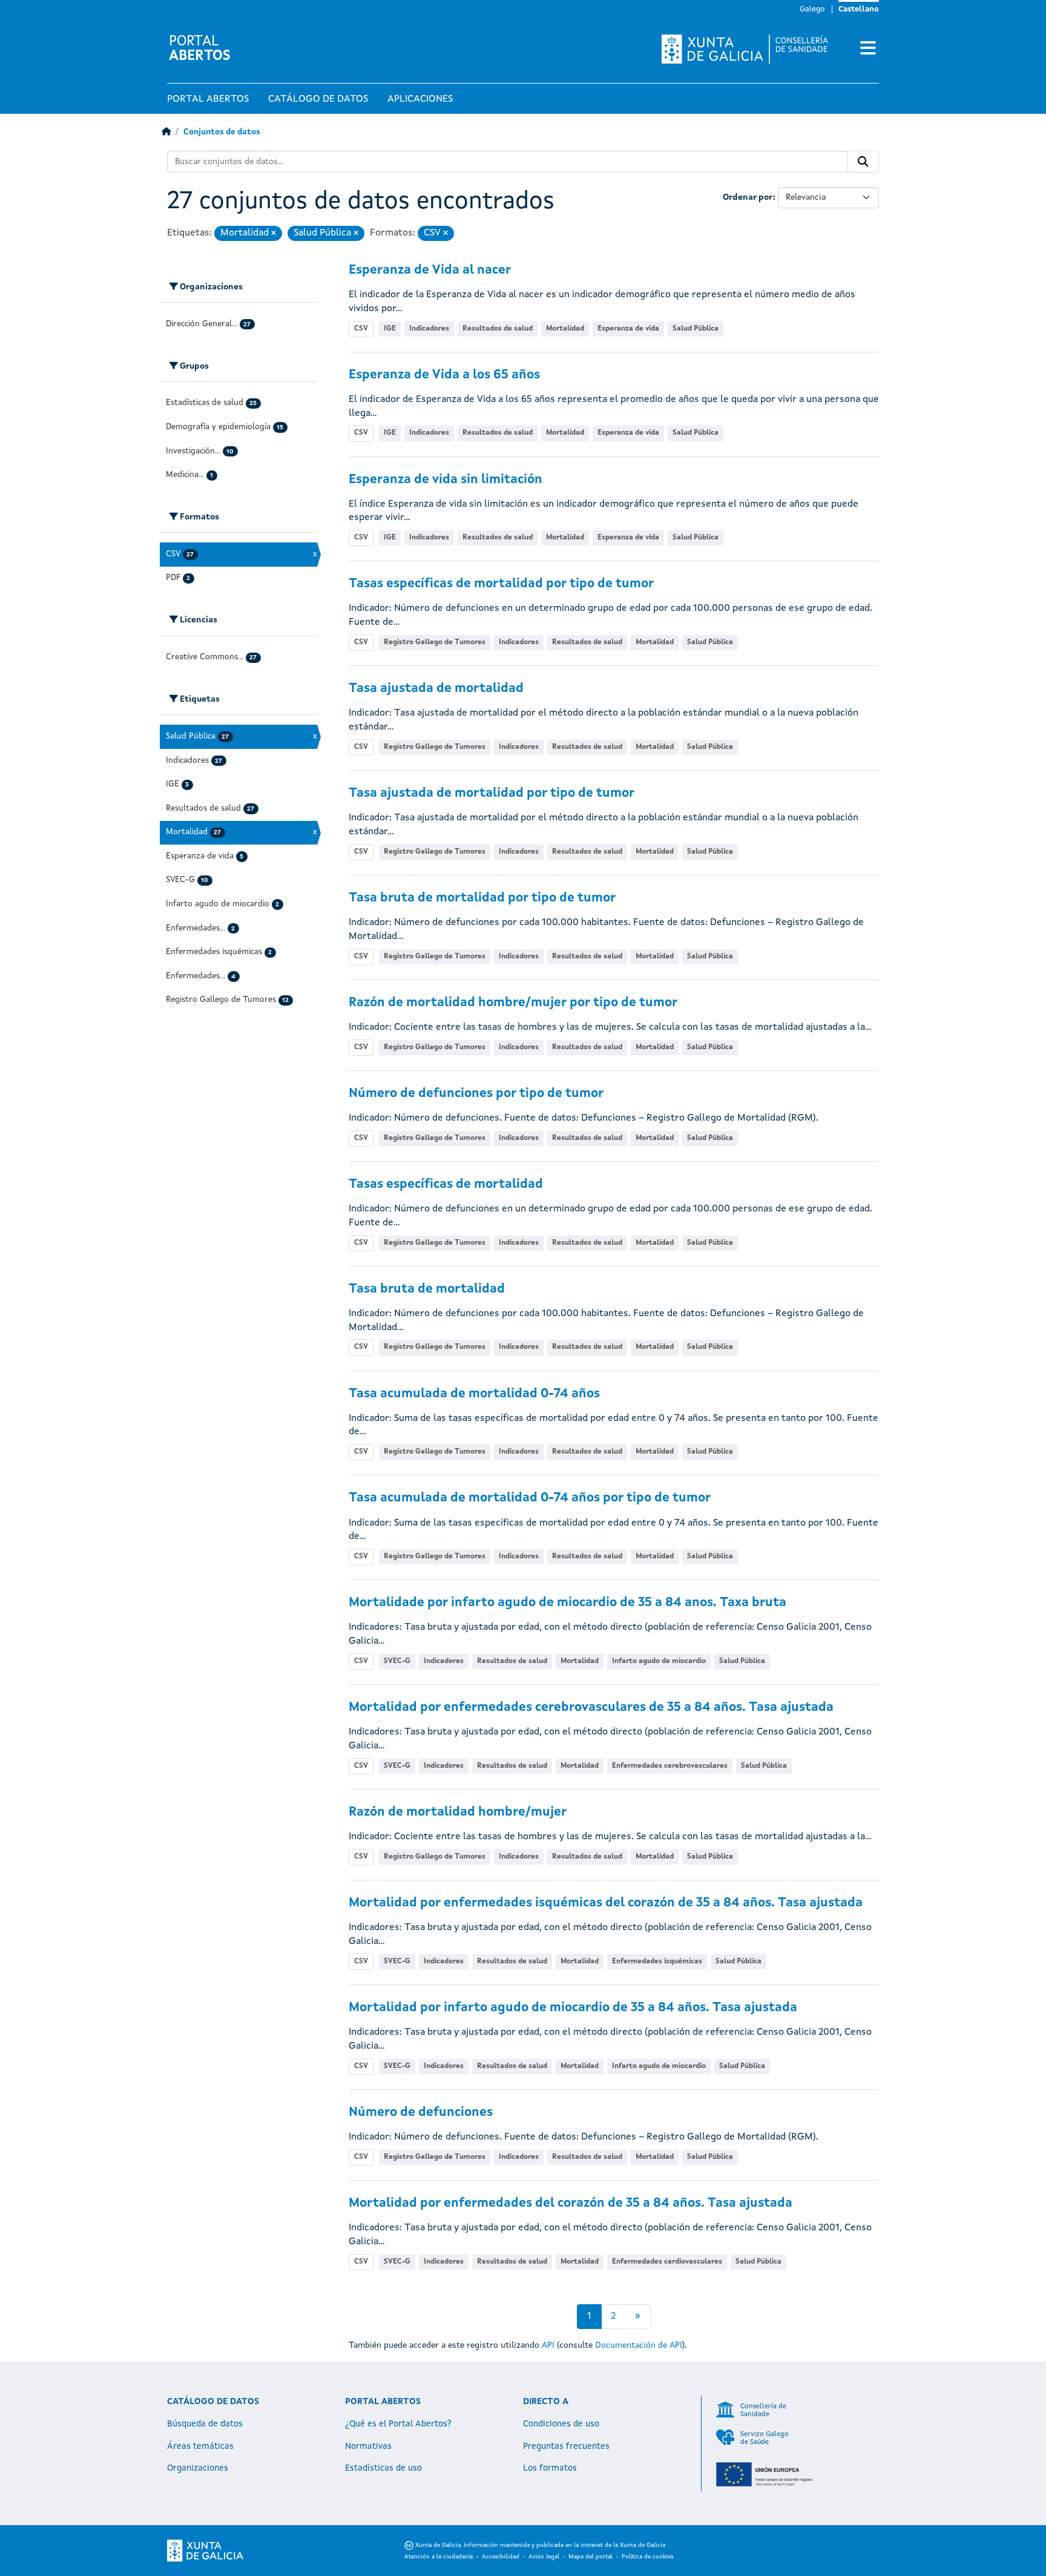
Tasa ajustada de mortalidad (436, 689)
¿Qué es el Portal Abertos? (398, 2424)
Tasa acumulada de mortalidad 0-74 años (474, 1394)
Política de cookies (648, 2557)
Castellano (859, 9)
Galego (812, 9)
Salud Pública (696, 329)
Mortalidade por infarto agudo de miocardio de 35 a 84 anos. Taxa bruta (567, 1603)
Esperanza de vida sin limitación (446, 480)
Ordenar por (748, 197)
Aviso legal (544, 2557)
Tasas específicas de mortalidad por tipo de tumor (501, 584)
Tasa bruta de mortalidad (427, 1289)
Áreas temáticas (200, 2446)
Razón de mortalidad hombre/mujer (458, 1812)
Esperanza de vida (628, 329)
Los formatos (550, 2468)
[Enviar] (863, 162)
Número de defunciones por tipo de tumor (476, 1094)
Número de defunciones (421, 2113)
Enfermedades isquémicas (657, 1962)
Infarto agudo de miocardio (659, 1661)
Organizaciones (198, 2468)
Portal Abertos (208, 99)
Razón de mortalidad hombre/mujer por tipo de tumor (513, 1003)
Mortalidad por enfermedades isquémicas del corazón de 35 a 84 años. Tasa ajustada (606, 1903)
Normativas (368, 2446)
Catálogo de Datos (318, 99)
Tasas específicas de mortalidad (446, 1184)
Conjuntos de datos (222, 132)
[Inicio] (166, 132)
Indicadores (429, 329)
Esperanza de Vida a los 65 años (444, 375)
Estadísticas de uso (383, 2468)
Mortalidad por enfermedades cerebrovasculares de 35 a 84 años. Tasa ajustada (591, 1708)
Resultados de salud (498, 329)
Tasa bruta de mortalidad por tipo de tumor (482, 898)
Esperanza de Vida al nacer (430, 270)
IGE (390, 329)
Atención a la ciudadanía (439, 2557)
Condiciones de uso (561, 2424)
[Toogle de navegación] (868, 49)
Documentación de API (639, 2345)
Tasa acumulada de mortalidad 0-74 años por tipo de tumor (530, 1498)
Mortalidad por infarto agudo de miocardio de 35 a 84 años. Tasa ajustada (573, 2008)
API (548, 2345)
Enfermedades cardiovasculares (667, 2262)
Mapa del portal (590, 2557)
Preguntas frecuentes (566, 2446)
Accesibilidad (501, 2557)
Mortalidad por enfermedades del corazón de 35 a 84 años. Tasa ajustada (571, 2203)
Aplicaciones (420, 99)
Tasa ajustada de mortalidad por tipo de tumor (492, 793)
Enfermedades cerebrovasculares (670, 1766)
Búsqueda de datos (205, 2424)
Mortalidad (565, 329)
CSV (361, 329)
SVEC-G (397, 1661)
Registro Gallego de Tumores (435, 642)
